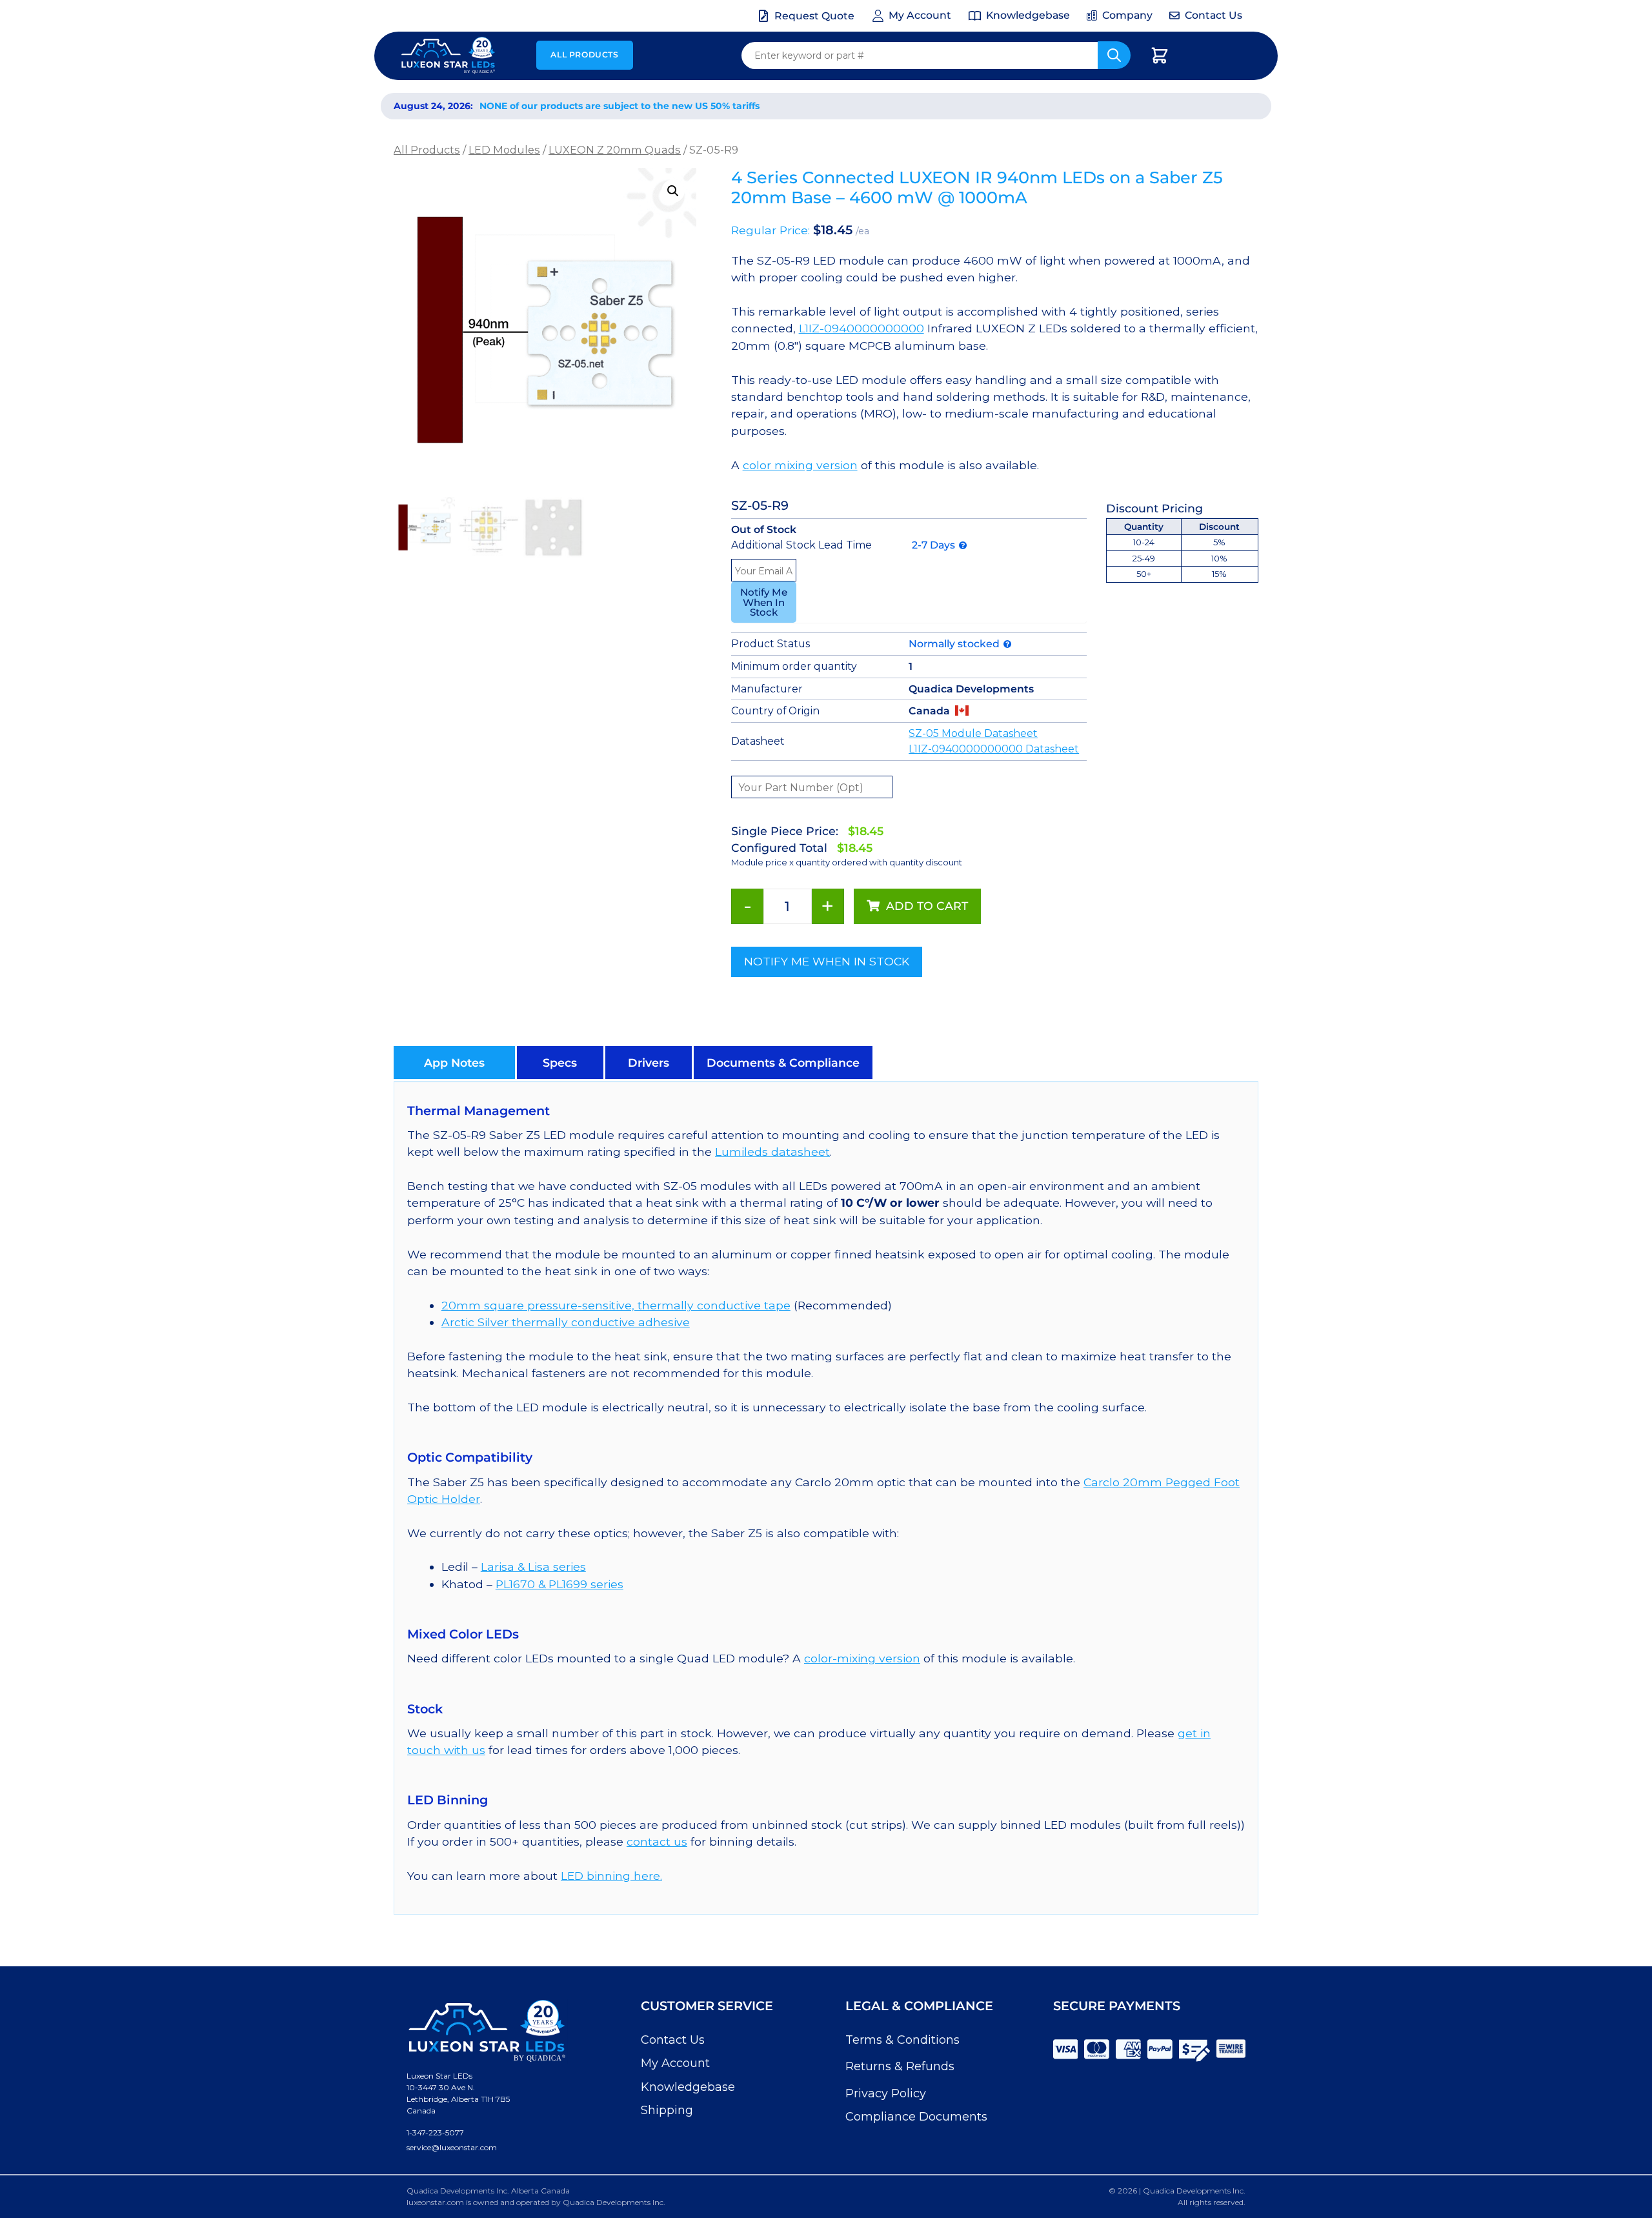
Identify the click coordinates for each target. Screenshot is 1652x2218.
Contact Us (673, 2040)
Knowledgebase (688, 2087)
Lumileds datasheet (772, 1152)
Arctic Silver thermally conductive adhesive (566, 1322)
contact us (657, 1841)
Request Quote (814, 16)
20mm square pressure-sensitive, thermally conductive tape (616, 1305)
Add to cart (927, 906)
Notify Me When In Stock (764, 602)
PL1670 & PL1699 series (559, 1584)
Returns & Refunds (900, 2066)
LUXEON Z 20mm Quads (615, 150)
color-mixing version (862, 1658)
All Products (584, 55)
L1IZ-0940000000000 (861, 328)
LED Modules (504, 150)
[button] (673, 191)
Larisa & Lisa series (533, 1567)
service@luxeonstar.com (452, 2147)
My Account (675, 2063)
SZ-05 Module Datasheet (973, 733)
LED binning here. (611, 1876)
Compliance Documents (916, 2117)
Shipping (667, 2110)
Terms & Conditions (902, 2040)
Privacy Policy (886, 2093)
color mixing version (800, 465)
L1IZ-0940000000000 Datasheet (994, 749)
